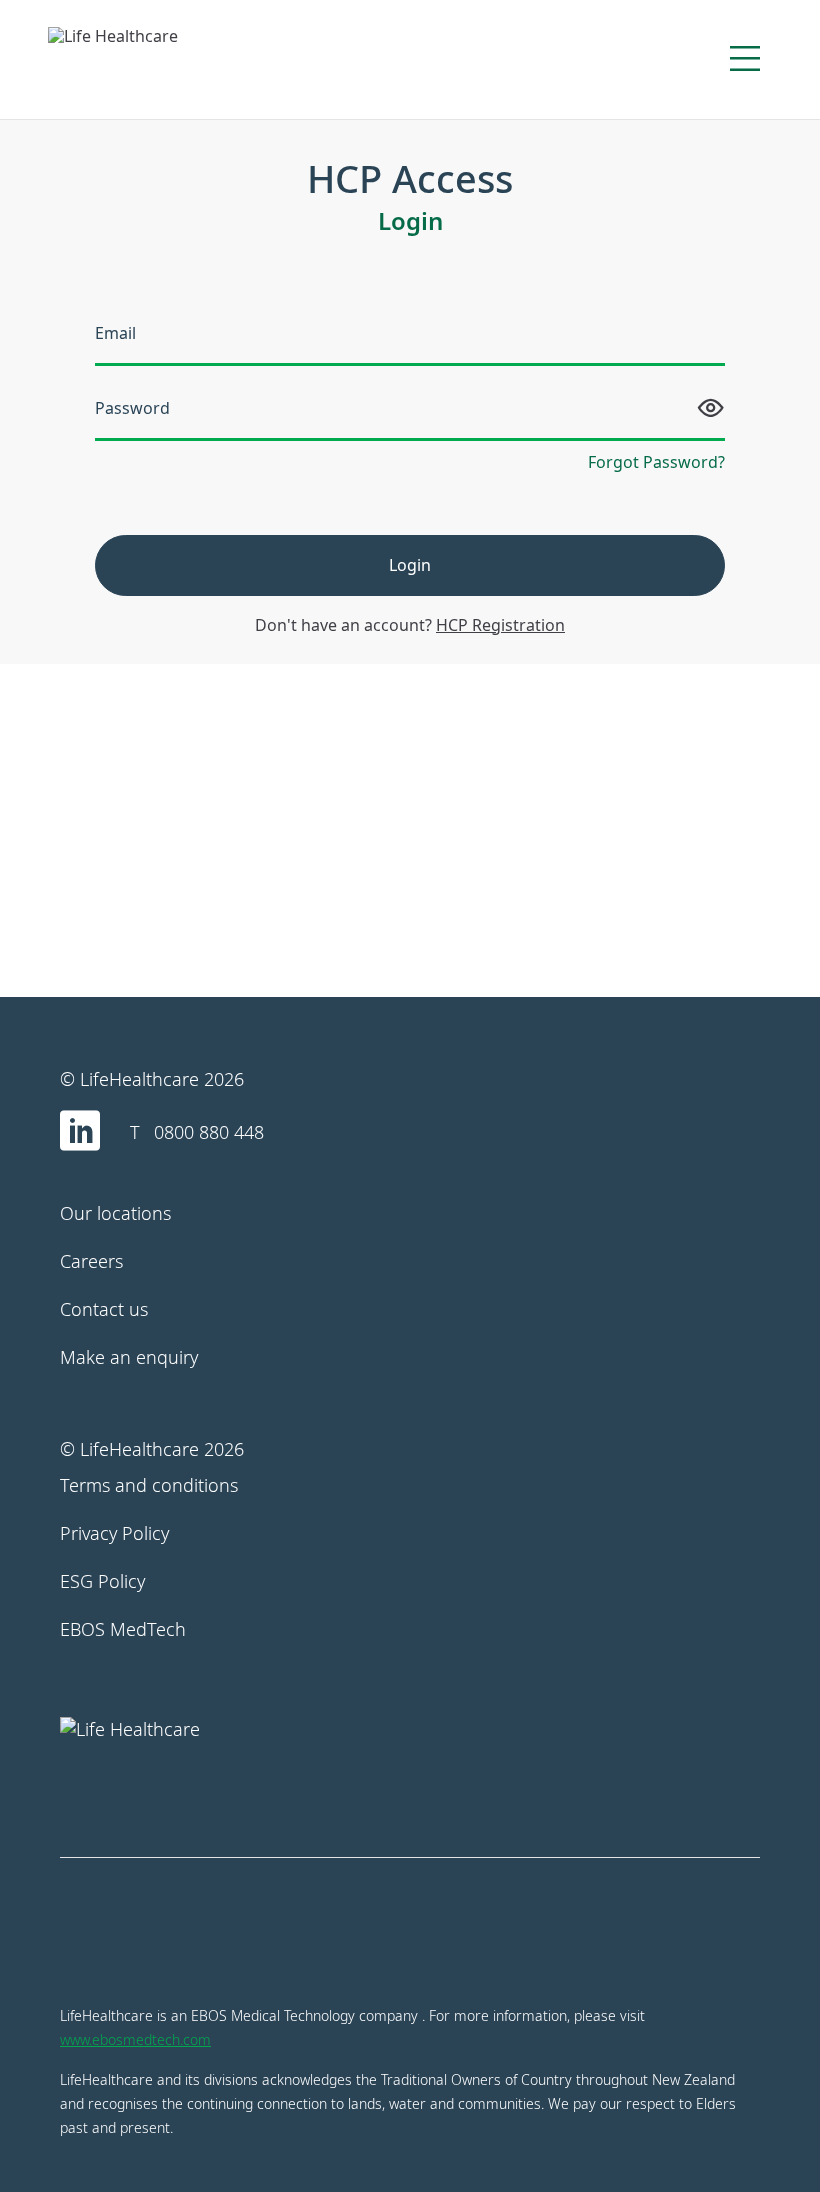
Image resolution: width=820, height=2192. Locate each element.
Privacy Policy (114, 1533)
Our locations (115, 1213)
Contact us (104, 1309)
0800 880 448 (209, 1132)
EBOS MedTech (123, 1629)
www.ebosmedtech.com (135, 2039)
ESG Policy (102, 1581)
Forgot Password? (656, 462)
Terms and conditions (149, 1485)
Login (410, 565)
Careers (91, 1261)
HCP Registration (500, 625)
